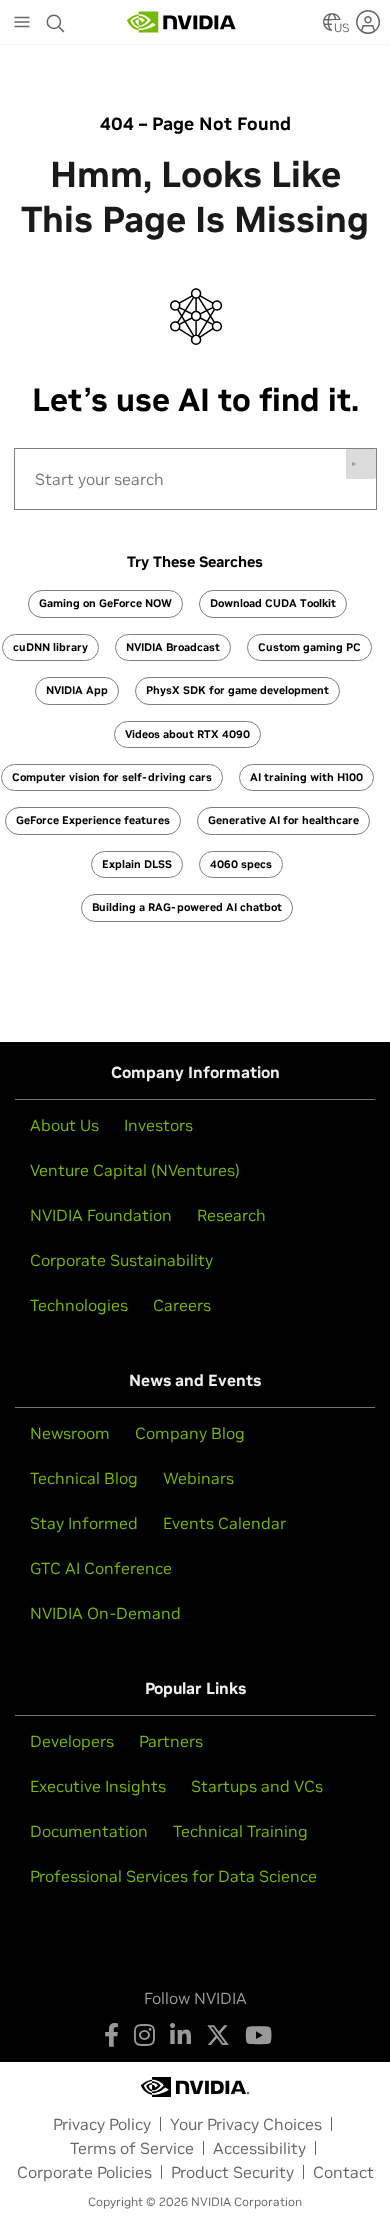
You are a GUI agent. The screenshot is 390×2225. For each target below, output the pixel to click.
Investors (158, 1125)
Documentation (89, 1831)
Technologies (79, 1305)
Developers (72, 1741)
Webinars (198, 1478)
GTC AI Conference (101, 1568)
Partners (171, 1741)
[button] (332, 28)
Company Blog (190, 1433)
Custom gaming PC (309, 647)
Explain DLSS (137, 864)
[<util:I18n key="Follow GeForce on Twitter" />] (218, 2035)
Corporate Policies (84, 2172)
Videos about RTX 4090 (187, 734)
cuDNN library (50, 647)
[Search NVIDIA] (56, 18)
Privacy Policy (102, 2124)
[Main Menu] (22, 24)
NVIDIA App (77, 690)
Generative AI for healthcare (283, 820)
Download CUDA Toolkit (273, 603)
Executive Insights (98, 1786)
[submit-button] (361, 464)
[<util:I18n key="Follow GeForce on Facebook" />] (111, 2035)
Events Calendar (224, 1523)
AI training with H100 (306, 777)
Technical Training (240, 1831)
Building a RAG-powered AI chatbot (187, 907)
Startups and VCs (257, 1786)
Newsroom (70, 1433)
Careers (182, 1305)
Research (231, 1215)
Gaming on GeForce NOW (105, 603)
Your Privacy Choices (246, 2124)
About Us (64, 1125)
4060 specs (241, 864)
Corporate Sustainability (121, 1260)
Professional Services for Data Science (173, 1876)
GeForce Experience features (93, 820)
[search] (195, 479)
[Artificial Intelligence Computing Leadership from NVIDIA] (182, 22)
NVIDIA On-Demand (105, 1613)
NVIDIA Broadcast (173, 647)
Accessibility (259, 2148)
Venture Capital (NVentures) (135, 1170)
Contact (343, 2172)
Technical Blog (84, 1478)
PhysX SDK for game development (237, 690)
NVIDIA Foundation (101, 1215)
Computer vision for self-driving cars (112, 777)
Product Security (232, 2172)
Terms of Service (132, 2148)
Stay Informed (84, 1523)
